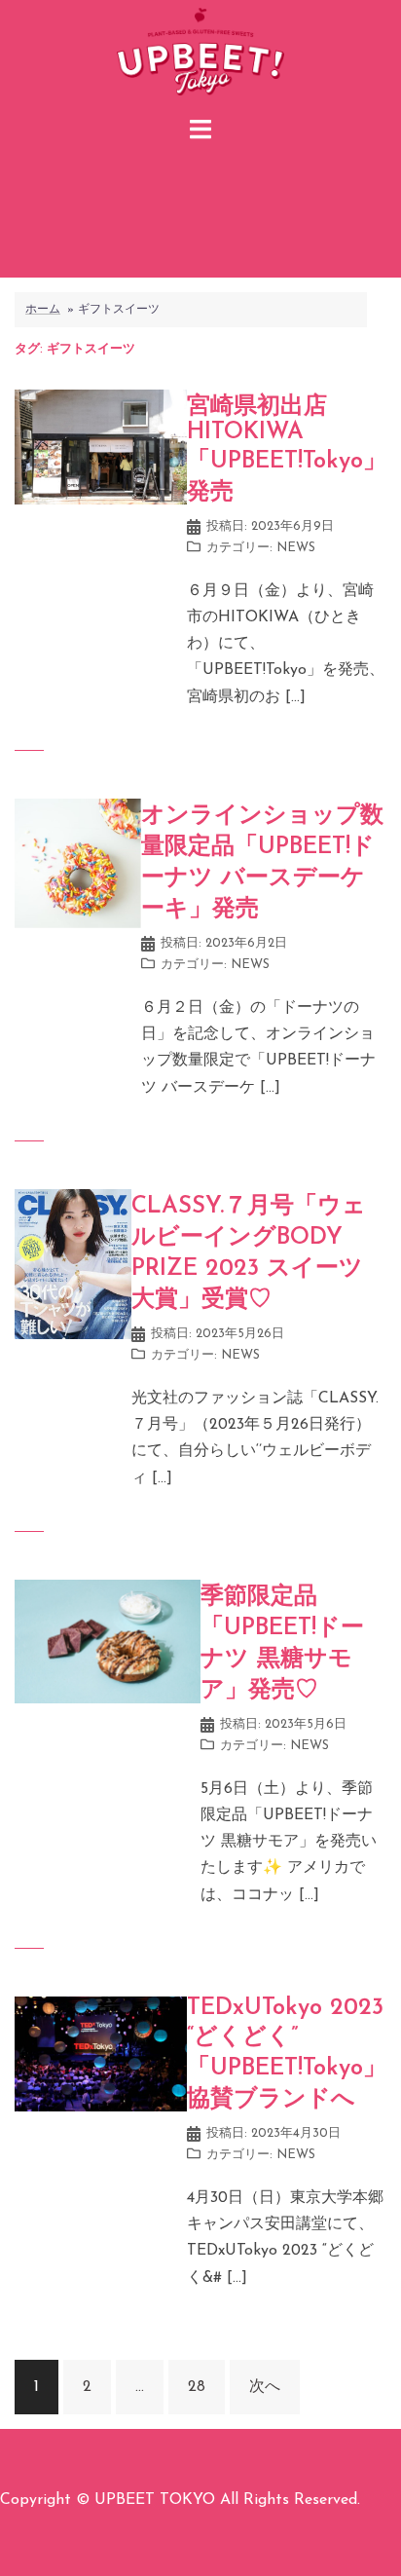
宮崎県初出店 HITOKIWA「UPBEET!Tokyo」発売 (287, 450)
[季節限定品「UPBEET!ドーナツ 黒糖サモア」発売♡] (108, 1641)
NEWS (296, 548)
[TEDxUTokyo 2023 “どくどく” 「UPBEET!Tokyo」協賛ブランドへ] (101, 2053)
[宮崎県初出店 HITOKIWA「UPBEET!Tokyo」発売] (101, 446)
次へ (265, 2387)
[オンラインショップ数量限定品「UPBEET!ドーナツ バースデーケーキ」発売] (78, 863)
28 (197, 2387)
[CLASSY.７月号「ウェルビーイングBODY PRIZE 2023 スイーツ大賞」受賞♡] (73, 1263)
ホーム (43, 310)
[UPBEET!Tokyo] (200, 55)
